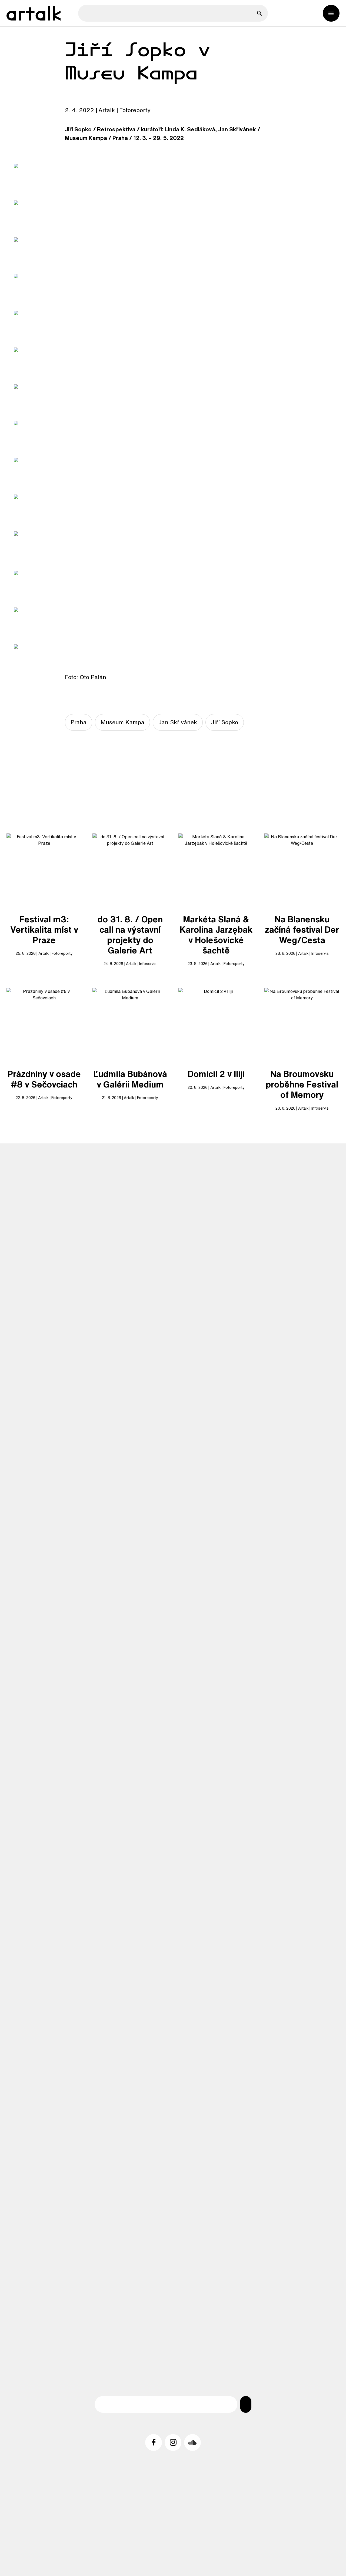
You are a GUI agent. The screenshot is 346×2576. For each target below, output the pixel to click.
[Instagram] (173, 2442)
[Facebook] (154, 2442)
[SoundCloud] (192, 2442)
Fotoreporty (135, 110)
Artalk (107, 110)
